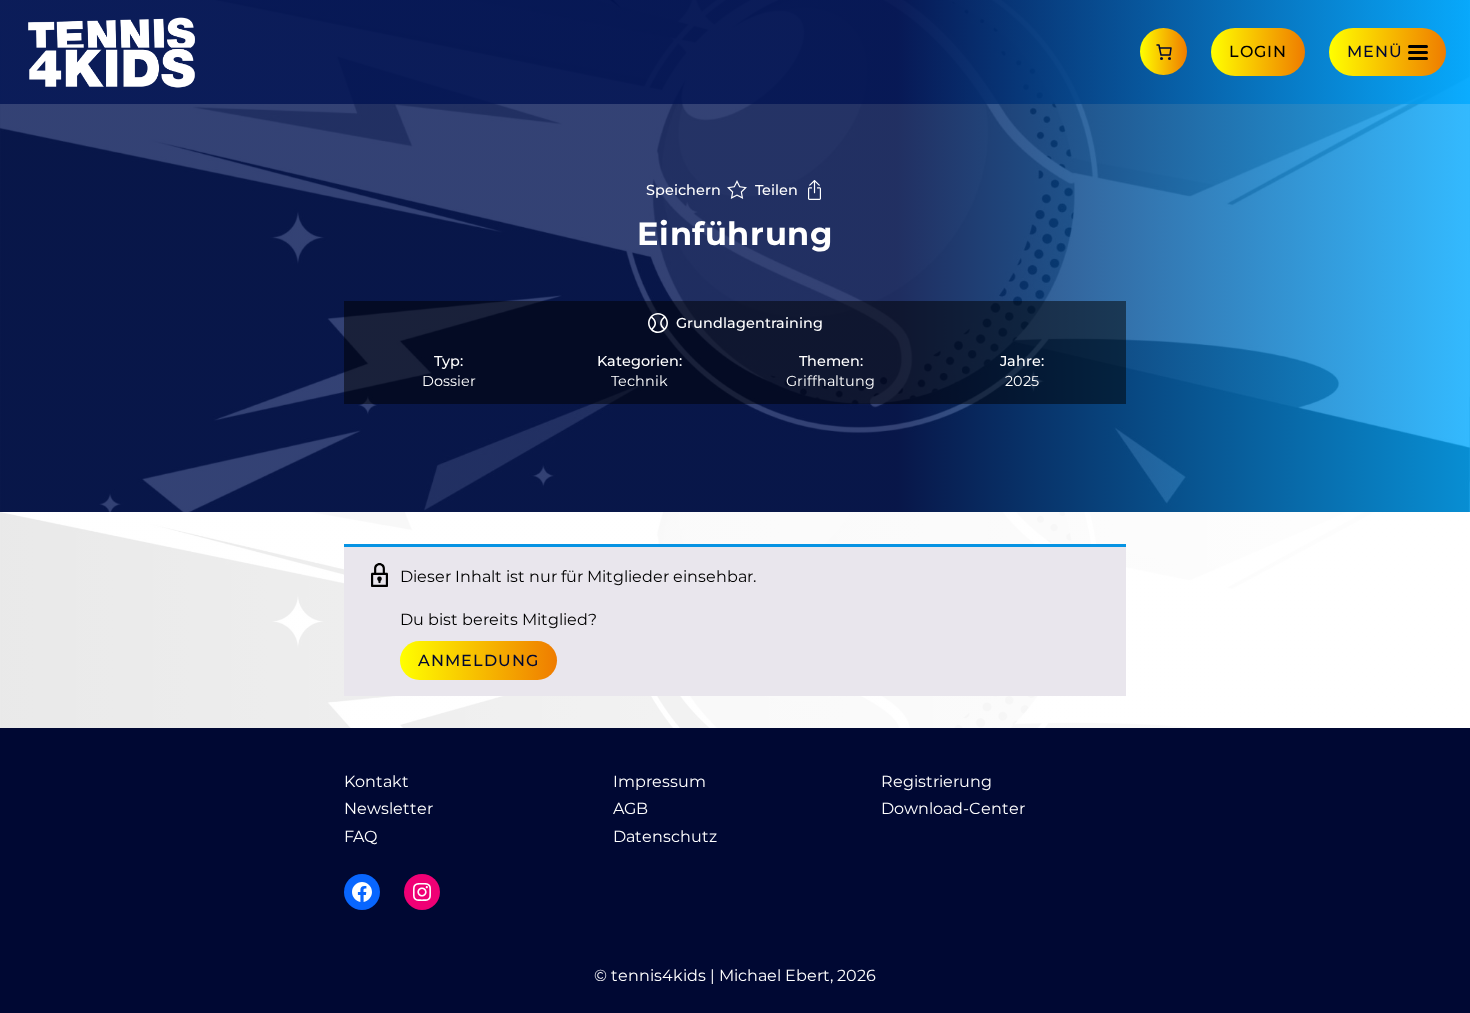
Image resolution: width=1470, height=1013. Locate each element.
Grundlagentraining (749, 323)
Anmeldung (478, 660)
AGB (630, 808)
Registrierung (936, 781)
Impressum (659, 781)
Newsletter (388, 808)
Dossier (449, 381)
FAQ (360, 836)
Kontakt (376, 781)
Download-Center (953, 808)
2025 (1022, 381)
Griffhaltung (830, 381)
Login (1258, 51)
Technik (639, 381)
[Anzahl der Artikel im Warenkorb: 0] (1163, 51)
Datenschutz (665, 836)
